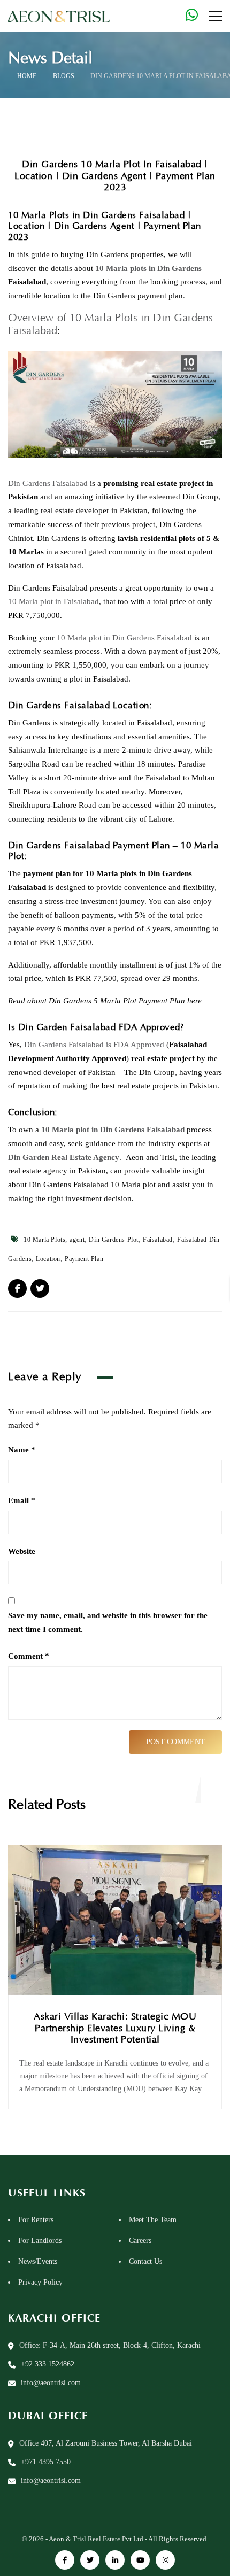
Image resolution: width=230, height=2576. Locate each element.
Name (22, 1450)
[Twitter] (90, 2560)
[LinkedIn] (115, 2560)
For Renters (36, 2220)
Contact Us (145, 2261)
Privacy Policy (40, 2282)
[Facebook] (65, 2560)
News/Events (38, 2261)
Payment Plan (84, 1259)
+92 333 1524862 (48, 2364)
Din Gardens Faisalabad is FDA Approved (94, 1045)
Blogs (64, 76)
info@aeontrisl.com (51, 2383)
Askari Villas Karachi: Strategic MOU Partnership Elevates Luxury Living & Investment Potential (115, 2028)
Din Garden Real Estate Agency (64, 1157)
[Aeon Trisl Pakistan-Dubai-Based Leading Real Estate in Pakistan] (59, 16)
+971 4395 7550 (46, 2462)
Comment (29, 1656)
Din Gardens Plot (114, 1240)
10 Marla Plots (44, 1240)
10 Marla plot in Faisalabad (53, 601)
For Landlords (40, 2241)
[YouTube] (140, 2560)
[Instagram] (165, 2560)
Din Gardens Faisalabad (48, 483)
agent (77, 1240)
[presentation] (211, 1790)
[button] (24, 2552)
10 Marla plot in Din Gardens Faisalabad (124, 638)
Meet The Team (153, 2220)
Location (48, 1259)
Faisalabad (158, 1240)
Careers (140, 2241)
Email (22, 1500)
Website (22, 1551)
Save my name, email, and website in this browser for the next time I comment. (108, 1622)
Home (27, 76)
